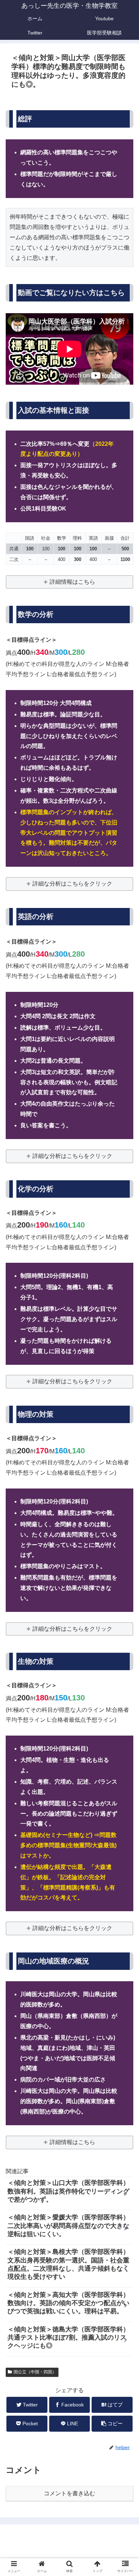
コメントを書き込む (69, 2493)
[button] (125, 1361)
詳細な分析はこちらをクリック (72, 884)
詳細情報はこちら (72, 582)
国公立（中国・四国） (35, 2372)
